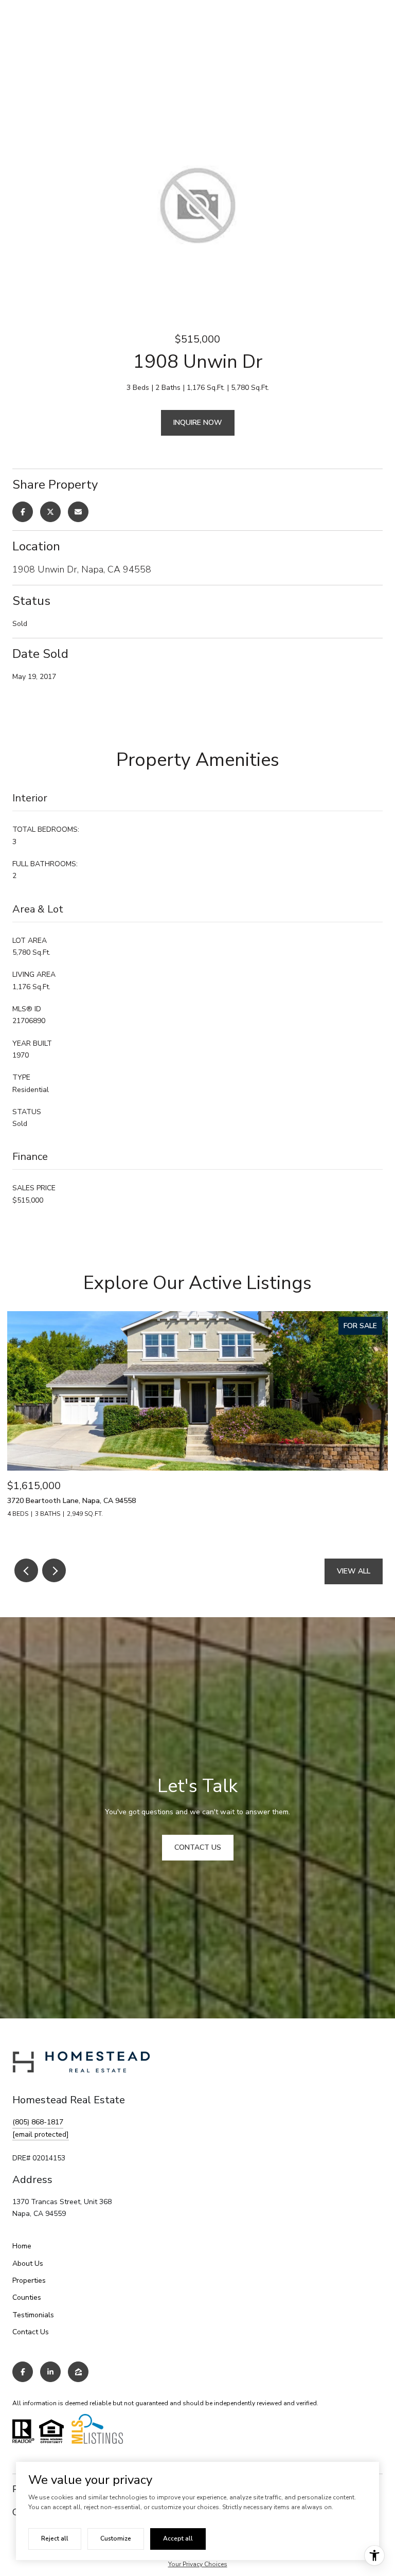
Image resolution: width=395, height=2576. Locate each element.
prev (26, 1570)
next (54, 1570)
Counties (27, 2297)
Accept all (178, 2538)
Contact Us (31, 2332)
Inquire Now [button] (198, 423)
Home (22, 2246)
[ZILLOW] (78, 2372)
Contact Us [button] (198, 1847)
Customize (116, 2538)
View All (354, 1571)
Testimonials (33, 2315)
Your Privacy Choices (198, 2564)
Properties (29, 2280)
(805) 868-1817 (38, 2122)
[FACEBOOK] (23, 2372)
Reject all (55, 2538)
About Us (28, 2264)
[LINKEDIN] (50, 2372)
